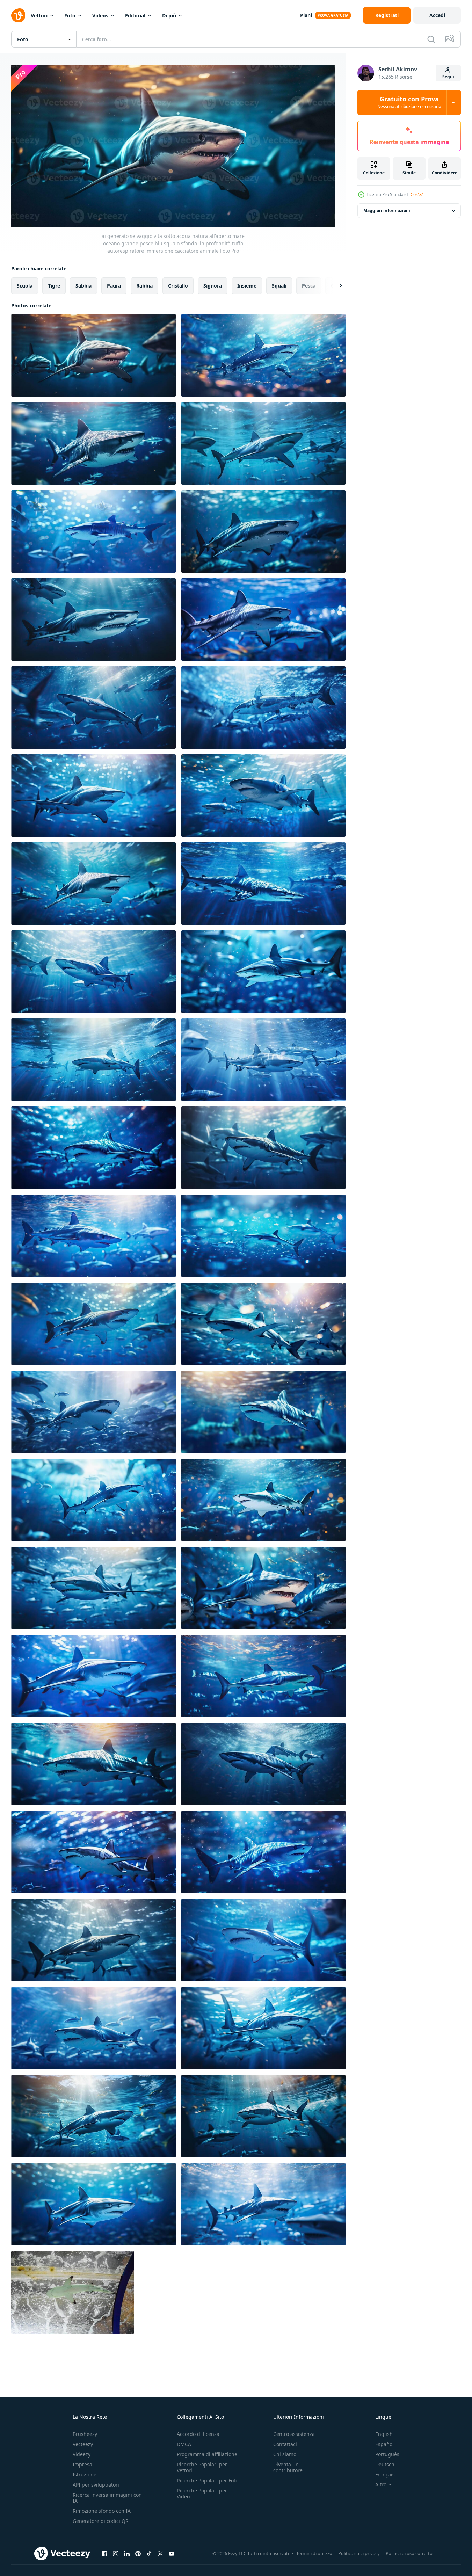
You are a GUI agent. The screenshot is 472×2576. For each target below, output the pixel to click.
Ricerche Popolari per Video (202, 2494)
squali (279, 285)
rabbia (144, 285)
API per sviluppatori (96, 2485)
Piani (306, 15)
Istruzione (85, 2475)
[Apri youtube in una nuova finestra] (172, 2554)
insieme (247, 285)
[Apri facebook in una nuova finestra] (104, 2554)
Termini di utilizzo (314, 2553)
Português (387, 2454)
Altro (381, 2484)
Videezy (82, 2454)
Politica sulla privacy (359, 2553)
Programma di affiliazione (207, 2454)
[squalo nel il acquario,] (73, 2292)
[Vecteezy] (18, 15)
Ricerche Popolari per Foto (208, 2480)
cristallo (178, 285)
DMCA (184, 2444)
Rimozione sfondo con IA (102, 2511)
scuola (25, 285)
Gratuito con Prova (409, 102)
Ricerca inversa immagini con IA (107, 2498)
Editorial (135, 16)
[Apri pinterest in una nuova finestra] (138, 2554)
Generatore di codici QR (101, 2521)
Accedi (437, 15)
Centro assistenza (294, 2434)
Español (384, 2444)
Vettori (39, 16)
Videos (100, 16)
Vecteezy (83, 2444)
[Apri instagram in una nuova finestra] (116, 2554)
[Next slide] (335, 285)
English (384, 2434)
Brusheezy (85, 2434)
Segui (448, 77)
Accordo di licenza (198, 2434)
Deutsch (385, 2464)
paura (114, 285)
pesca (309, 285)
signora (213, 285)
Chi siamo (285, 2454)
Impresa (82, 2464)
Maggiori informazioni (387, 211)
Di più (169, 16)
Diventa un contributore (288, 2467)
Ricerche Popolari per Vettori (202, 2467)
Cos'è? (417, 194)
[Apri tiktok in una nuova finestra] (149, 2554)
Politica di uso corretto (409, 2553)
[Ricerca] (431, 39)
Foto (70, 16)
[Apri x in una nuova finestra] (160, 2554)
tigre (54, 285)
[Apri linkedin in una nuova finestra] (127, 2554)
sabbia (83, 285)
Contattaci (285, 2444)
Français (385, 2475)
